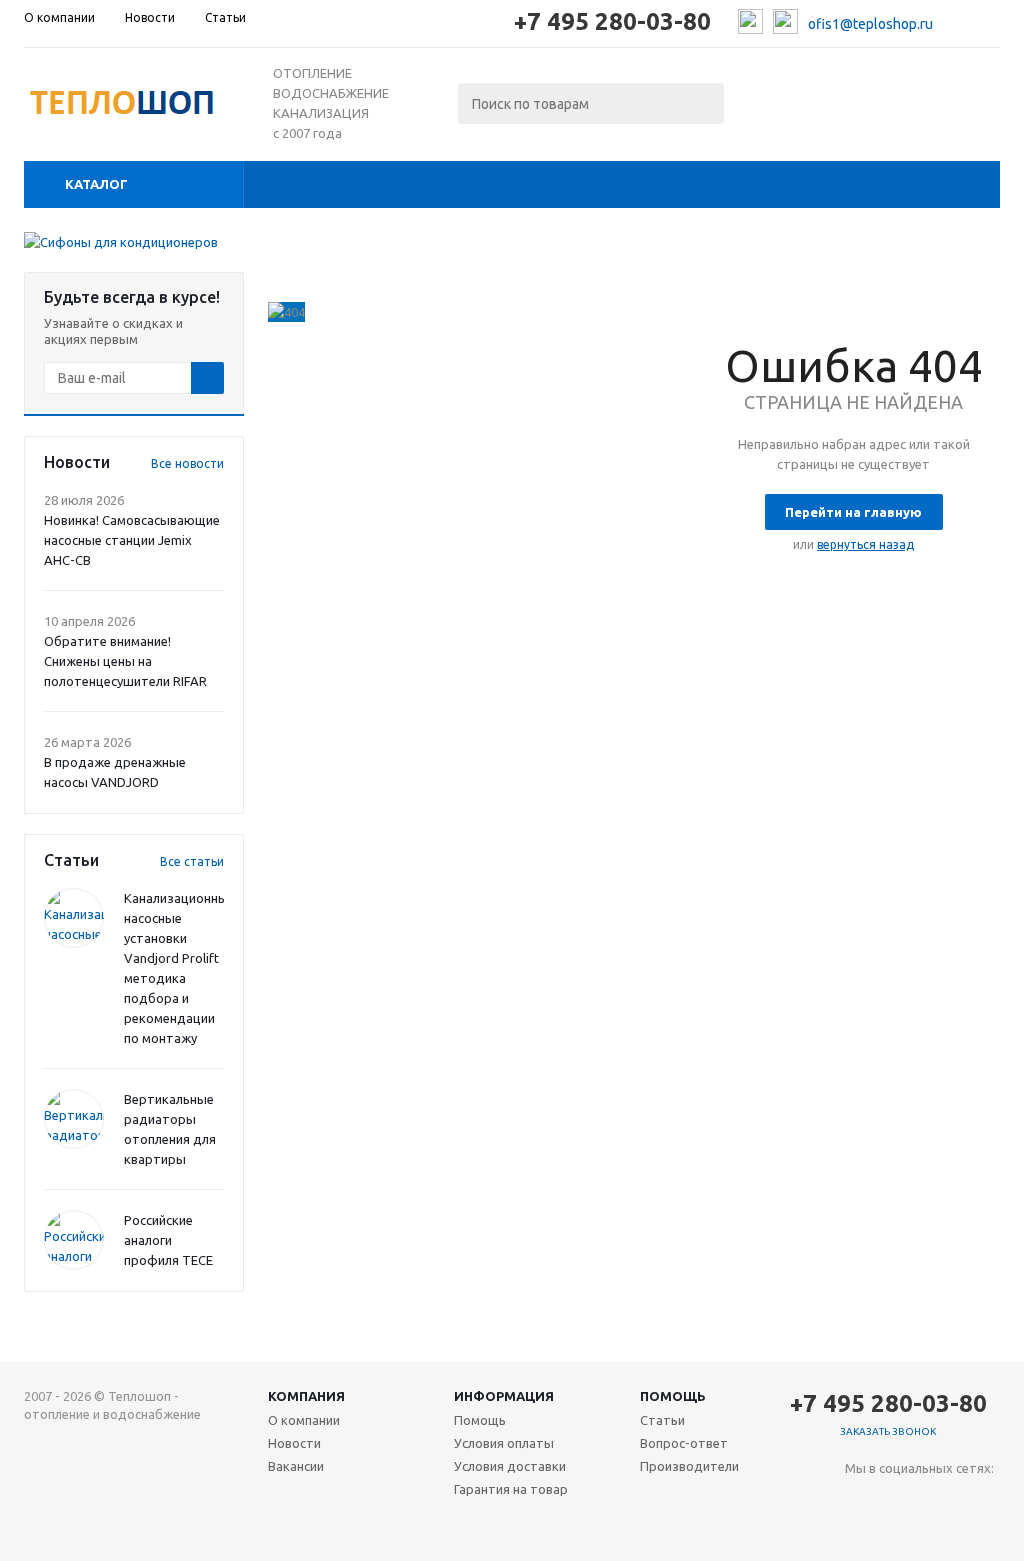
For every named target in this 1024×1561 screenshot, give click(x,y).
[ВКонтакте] (860, 1501)
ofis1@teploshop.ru (870, 24)
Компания (306, 1396)
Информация (504, 1396)
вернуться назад (865, 544)
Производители (689, 1466)
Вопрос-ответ (684, 1443)
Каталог (96, 184)
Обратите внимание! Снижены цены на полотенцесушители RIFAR (125, 661)
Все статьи (192, 861)
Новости (294, 1443)
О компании (304, 1420)
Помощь (673, 1396)
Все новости (187, 463)
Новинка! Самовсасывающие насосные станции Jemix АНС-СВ (132, 540)
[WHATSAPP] (942, 1501)
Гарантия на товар (511, 1489)
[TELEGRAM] (901, 1501)
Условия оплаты (504, 1443)
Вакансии (296, 1466)
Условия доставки (510, 1466)
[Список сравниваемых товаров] (780, 98)
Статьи (662, 1420)
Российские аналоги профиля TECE (168, 1240)
